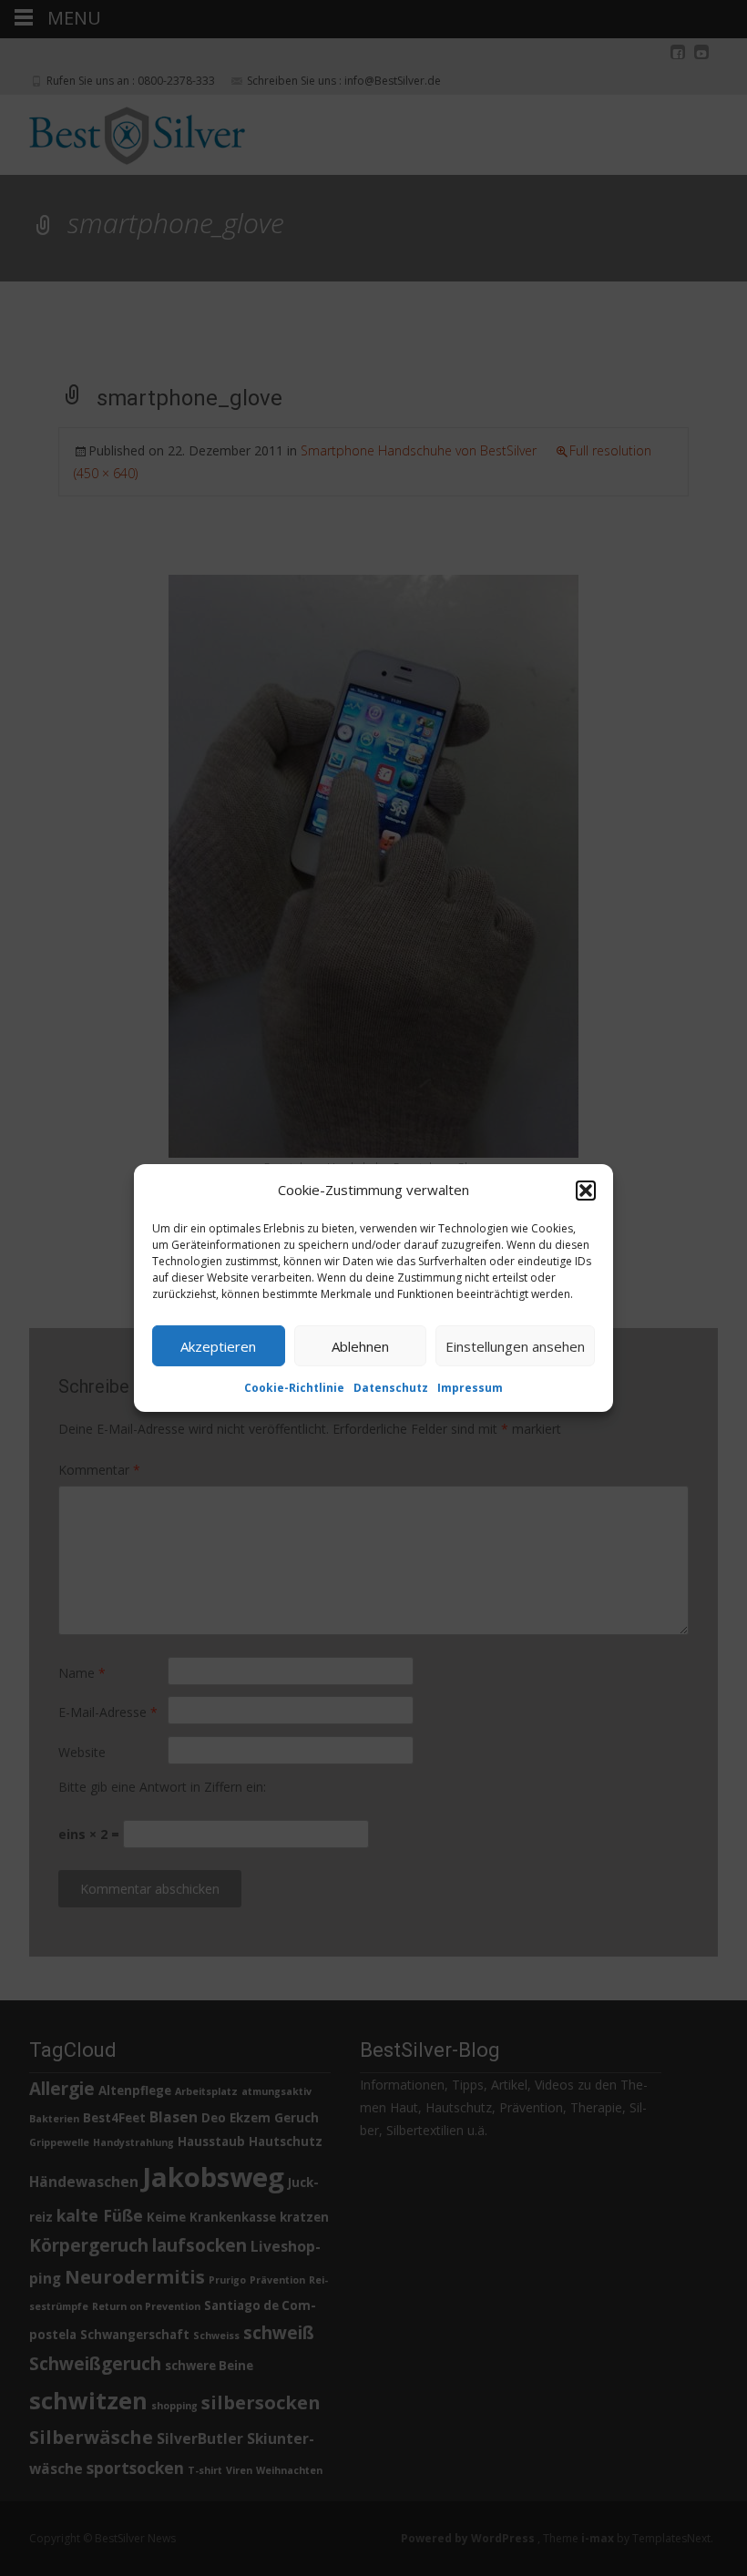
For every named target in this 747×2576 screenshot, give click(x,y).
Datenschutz (391, 1388)
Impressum (470, 1388)
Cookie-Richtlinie (294, 1388)
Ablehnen (360, 1345)
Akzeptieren (218, 1345)
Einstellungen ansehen (515, 1345)
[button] (586, 1190)
